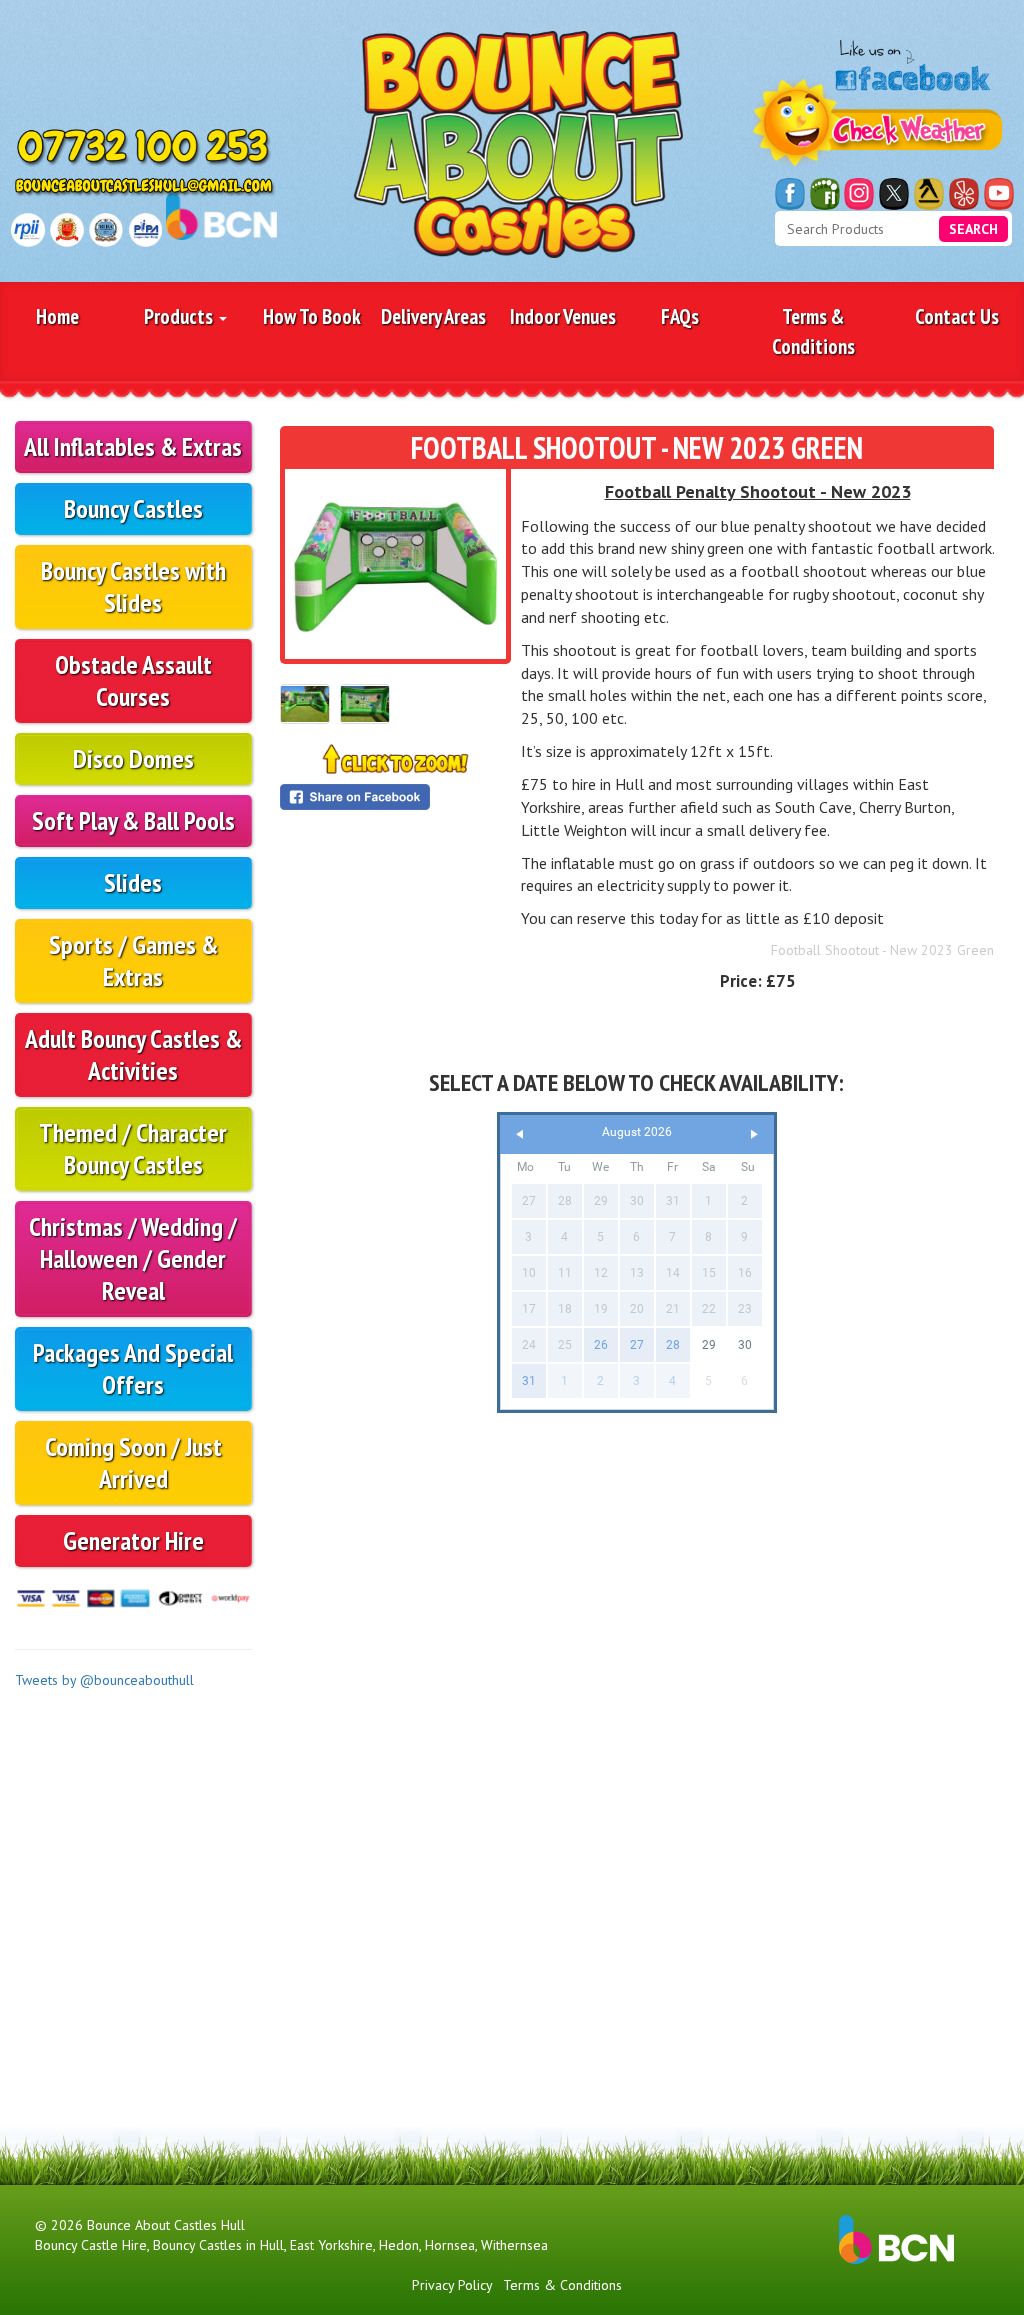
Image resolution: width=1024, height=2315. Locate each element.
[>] (754, 1134)
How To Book (312, 316)
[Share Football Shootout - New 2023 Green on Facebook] (396, 797)
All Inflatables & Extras (133, 446)
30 (745, 1345)
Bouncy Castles (133, 508)
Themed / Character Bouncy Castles (133, 1148)
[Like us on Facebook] (790, 194)
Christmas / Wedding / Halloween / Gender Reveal (133, 1258)
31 (529, 1381)
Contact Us (957, 316)
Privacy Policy (452, 2285)
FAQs (680, 316)
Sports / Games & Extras (133, 960)
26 (601, 1345)
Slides (133, 882)
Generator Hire (133, 1540)
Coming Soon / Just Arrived (133, 1462)
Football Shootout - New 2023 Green (882, 950)
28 (673, 1345)
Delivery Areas (433, 316)
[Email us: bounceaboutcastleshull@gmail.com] (145, 188)
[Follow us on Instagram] (859, 194)
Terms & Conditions (813, 331)
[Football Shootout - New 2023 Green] (396, 564)
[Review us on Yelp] (964, 194)
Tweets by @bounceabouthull (104, 1680)
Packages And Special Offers (133, 1368)
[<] (520, 1134)
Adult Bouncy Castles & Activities (133, 1054)
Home (57, 316)
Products (180, 316)
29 (709, 1345)
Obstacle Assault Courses (133, 680)
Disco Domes (133, 758)
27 (637, 1345)
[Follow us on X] (894, 194)
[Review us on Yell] (929, 194)
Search (973, 229)
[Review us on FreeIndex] (825, 194)
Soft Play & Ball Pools (133, 820)
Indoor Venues (563, 316)
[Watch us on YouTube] (999, 194)
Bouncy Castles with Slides (133, 586)
